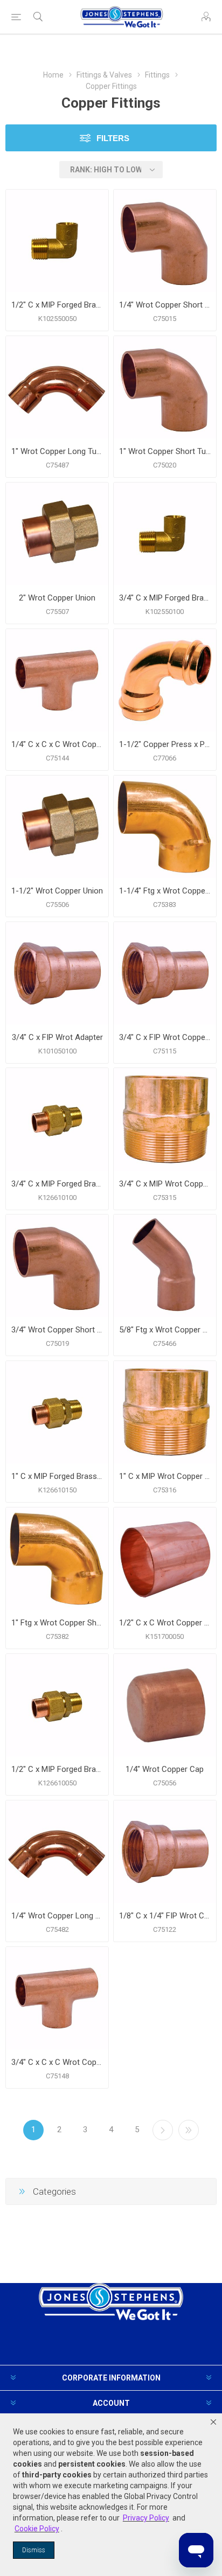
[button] (213, 2422)
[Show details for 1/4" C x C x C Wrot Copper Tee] (57, 680)
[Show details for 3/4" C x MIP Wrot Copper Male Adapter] (165, 1119)
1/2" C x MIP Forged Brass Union (57, 1769)
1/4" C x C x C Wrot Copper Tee (57, 744)
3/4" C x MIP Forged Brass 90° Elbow (165, 598)
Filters (113, 138)
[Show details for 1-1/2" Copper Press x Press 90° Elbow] (165, 680)
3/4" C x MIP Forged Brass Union (57, 1184)
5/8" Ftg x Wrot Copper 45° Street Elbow (165, 1330)
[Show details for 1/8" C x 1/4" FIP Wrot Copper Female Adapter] (165, 1852)
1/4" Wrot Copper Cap (165, 1769)
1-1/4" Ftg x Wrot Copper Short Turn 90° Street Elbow (165, 891)
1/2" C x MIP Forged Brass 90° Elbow (57, 305)
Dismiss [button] (34, 2550)
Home (53, 75)
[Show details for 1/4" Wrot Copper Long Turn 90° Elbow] (57, 1852)
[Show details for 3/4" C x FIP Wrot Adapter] (57, 973)
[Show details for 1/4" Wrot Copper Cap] (165, 1705)
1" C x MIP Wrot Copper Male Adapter (165, 1476)
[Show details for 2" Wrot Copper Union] (57, 534)
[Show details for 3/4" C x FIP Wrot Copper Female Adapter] (165, 973)
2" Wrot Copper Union (57, 598)
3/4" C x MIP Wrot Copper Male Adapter (165, 1184)
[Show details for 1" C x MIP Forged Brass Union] (57, 1412)
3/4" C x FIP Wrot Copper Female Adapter (165, 1037)
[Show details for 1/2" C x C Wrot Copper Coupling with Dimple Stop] (165, 1559)
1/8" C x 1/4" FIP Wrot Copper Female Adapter (165, 1916)
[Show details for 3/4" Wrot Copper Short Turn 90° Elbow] (57, 1266)
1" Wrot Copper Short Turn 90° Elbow (165, 451)
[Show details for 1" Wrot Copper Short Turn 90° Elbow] (165, 387)
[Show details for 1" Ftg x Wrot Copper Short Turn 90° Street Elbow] (57, 1559)
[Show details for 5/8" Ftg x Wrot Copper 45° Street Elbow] (165, 1266)
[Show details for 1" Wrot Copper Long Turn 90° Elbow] (57, 387)
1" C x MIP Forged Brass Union (57, 1476)
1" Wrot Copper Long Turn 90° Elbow (57, 451)
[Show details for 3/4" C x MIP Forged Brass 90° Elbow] (165, 534)
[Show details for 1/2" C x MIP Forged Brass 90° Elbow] (57, 241)
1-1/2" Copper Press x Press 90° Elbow (165, 744)
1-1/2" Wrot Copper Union (57, 891)
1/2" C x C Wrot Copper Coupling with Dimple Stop (165, 1623)
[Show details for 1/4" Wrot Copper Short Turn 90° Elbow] (165, 241)
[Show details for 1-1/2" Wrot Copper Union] (57, 827)
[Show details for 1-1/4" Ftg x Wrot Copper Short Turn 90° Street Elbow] (165, 827)
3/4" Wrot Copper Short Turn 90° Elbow (57, 1330)
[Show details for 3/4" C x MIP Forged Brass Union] (57, 1119)
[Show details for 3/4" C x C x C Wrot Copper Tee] (57, 1998)
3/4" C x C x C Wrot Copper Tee (57, 2062)
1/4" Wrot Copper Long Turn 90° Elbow (57, 1916)
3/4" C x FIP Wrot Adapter (57, 1037)
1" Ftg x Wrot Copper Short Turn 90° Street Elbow (57, 1623)
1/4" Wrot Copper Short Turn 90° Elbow (165, 305)
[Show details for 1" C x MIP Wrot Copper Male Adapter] (165, 1412)
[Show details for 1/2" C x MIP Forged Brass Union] (57, 1705)
